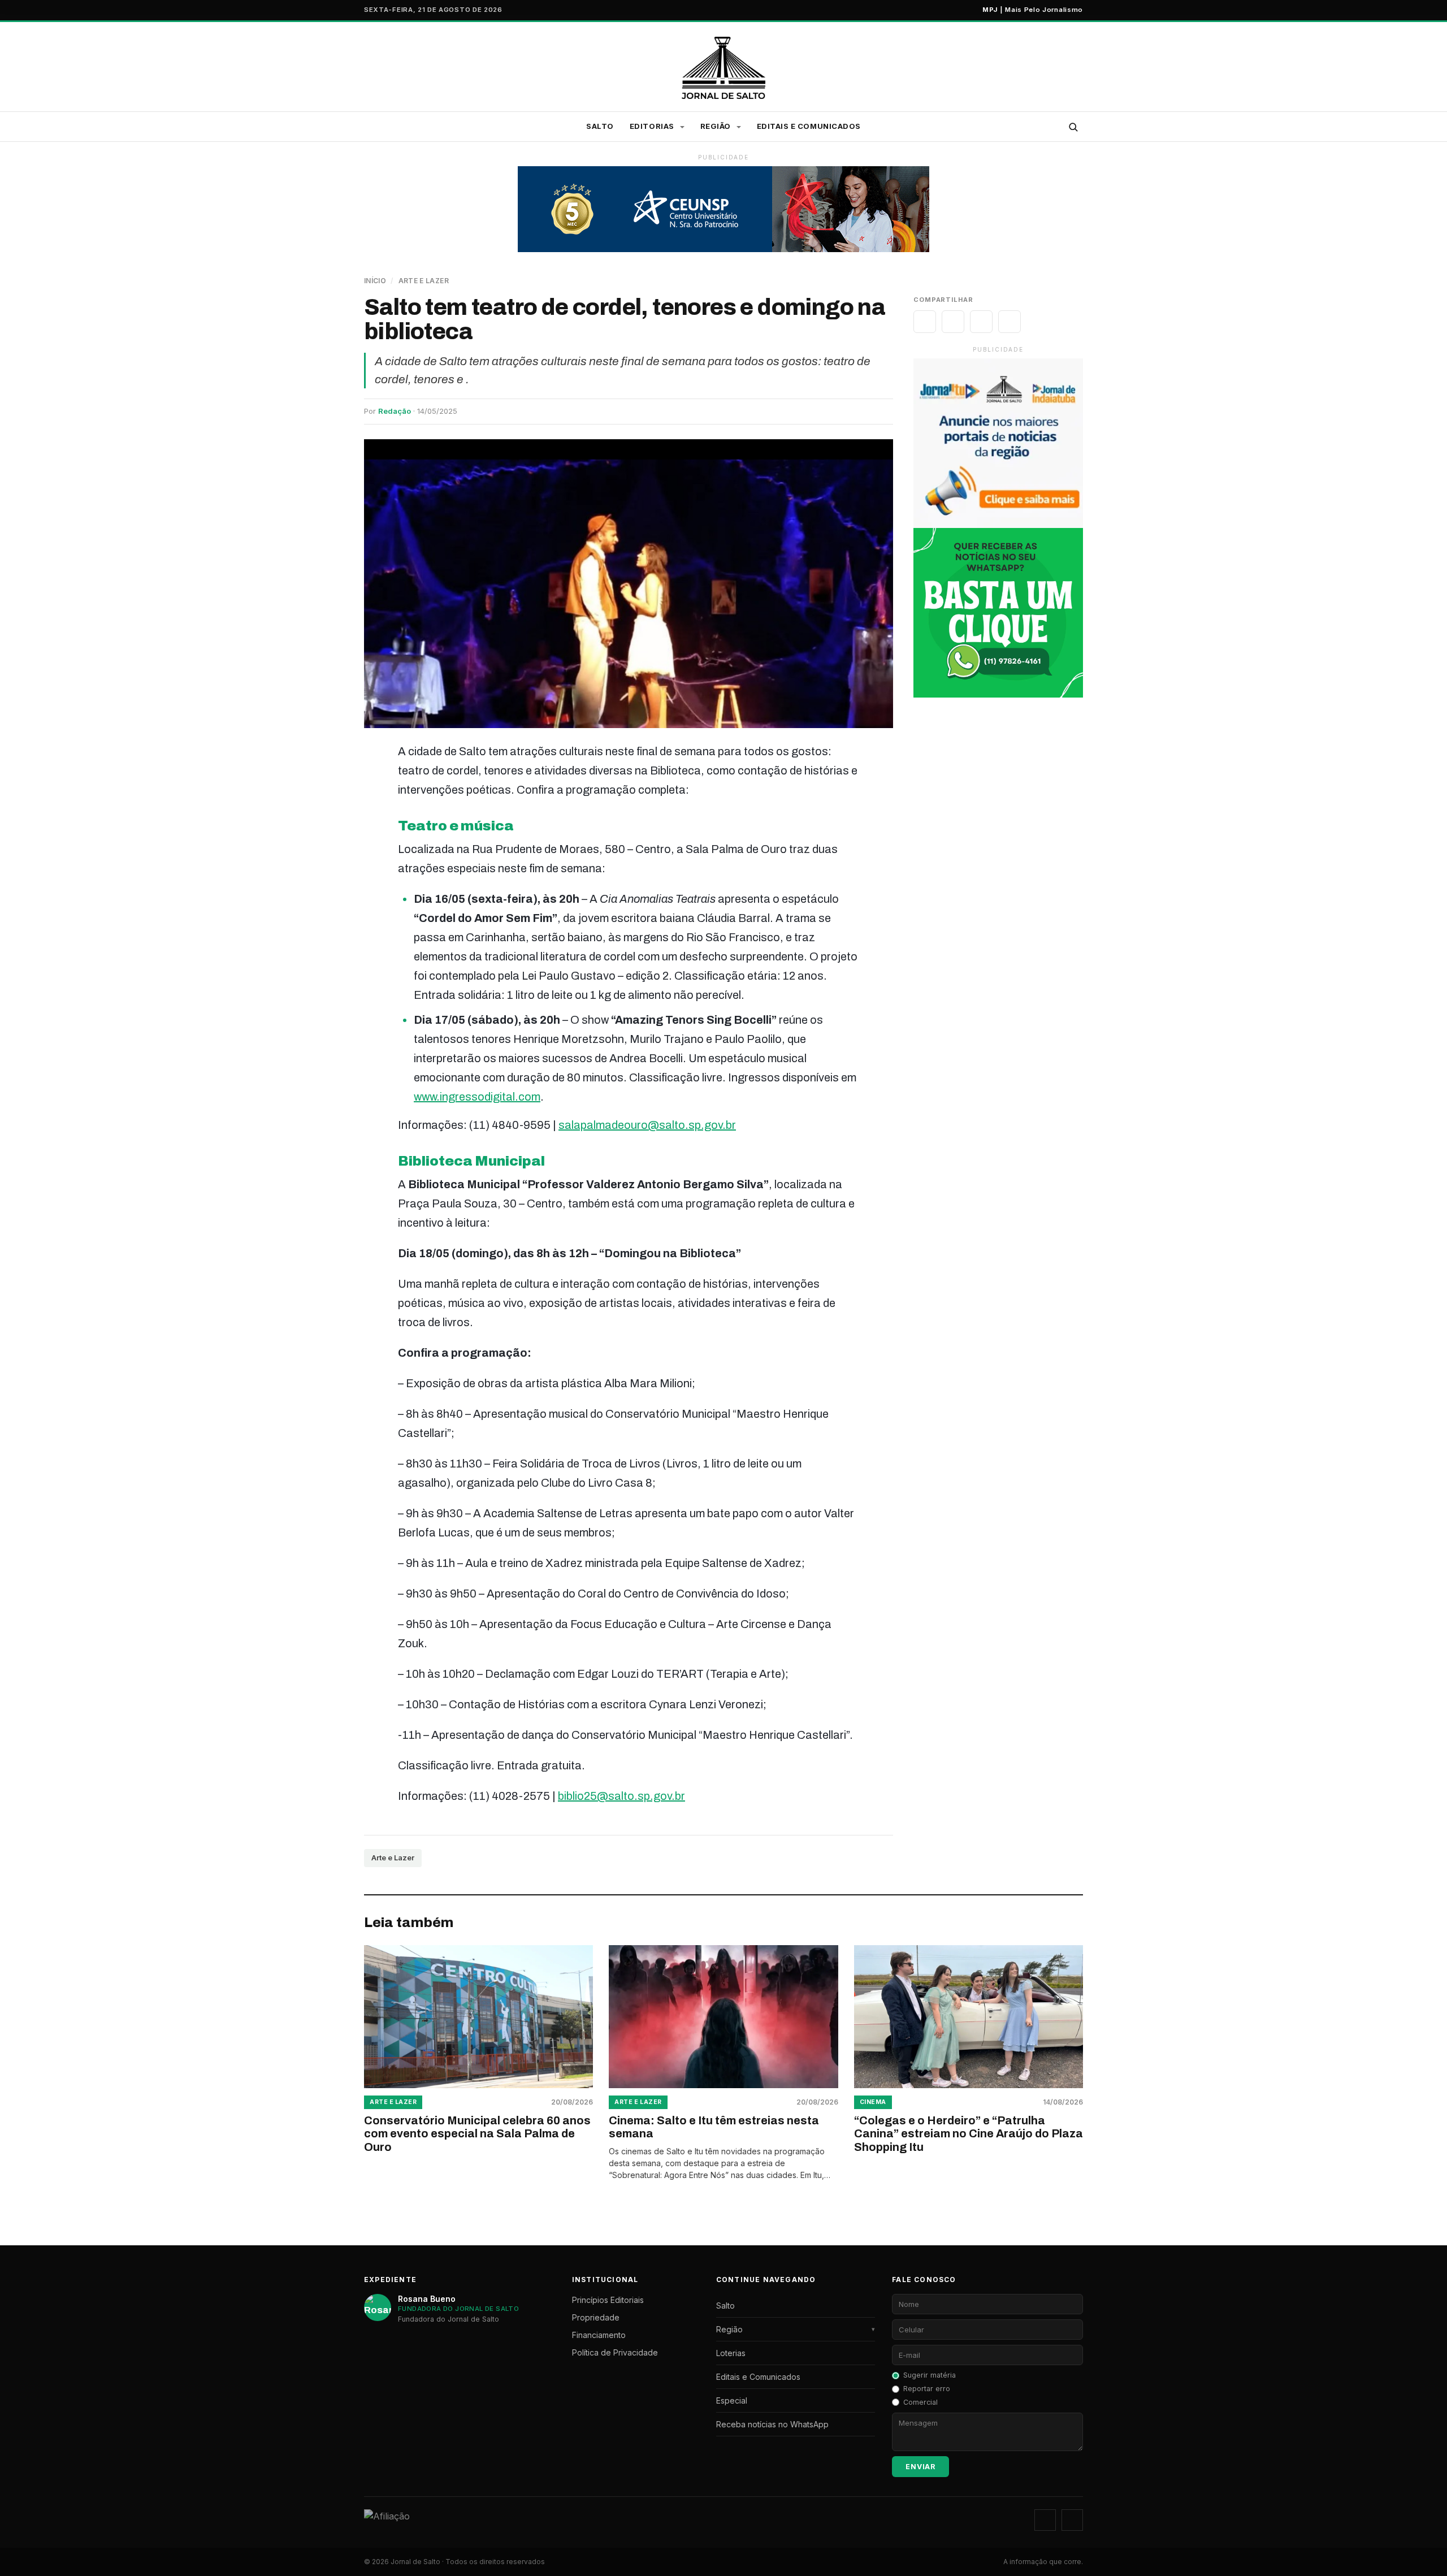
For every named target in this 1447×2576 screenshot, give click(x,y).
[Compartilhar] (925, 322)
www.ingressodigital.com (477, 1097)
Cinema (873, 2102)
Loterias (731, 2353)
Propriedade (596, 2317)
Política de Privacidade (615, 2352)
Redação (395, 411)
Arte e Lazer (424, 281)
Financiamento (599, 2335)
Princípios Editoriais (608, 2300)
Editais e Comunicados (809, 126)
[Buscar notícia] (1073, 127)
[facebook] (1072, 2520)
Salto (600, 126)
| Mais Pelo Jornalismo (1033, 10)
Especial (732, 2400)
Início (375, 281)
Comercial (920, 2402)
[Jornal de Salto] (724, 68)
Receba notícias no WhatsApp (772, 2424)
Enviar (920, 2467)
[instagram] (1045, 2520)
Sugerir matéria (930, 2375)
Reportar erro (927, 2389)
